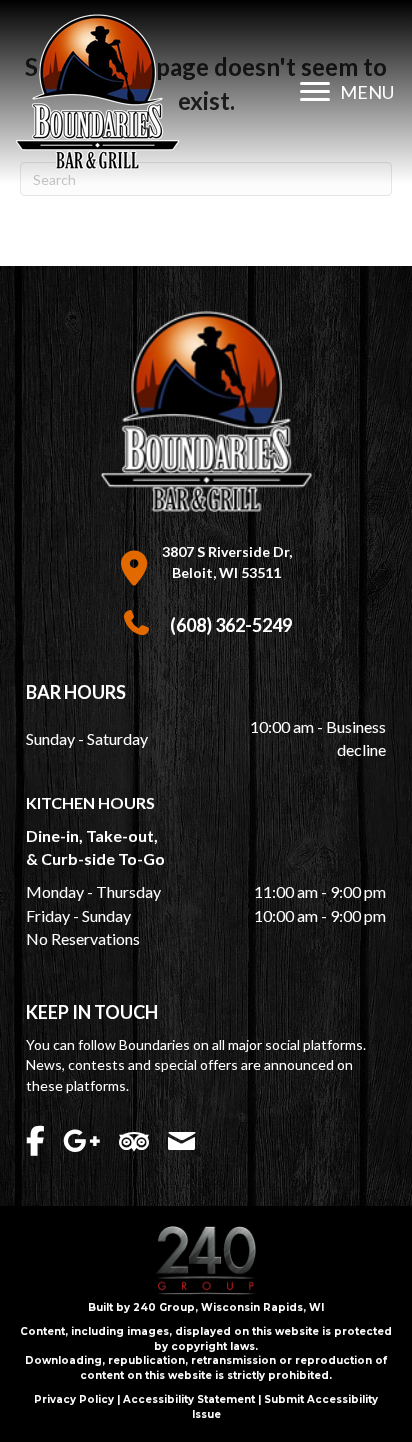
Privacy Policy (74, 1399)
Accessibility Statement (189, 1399)
